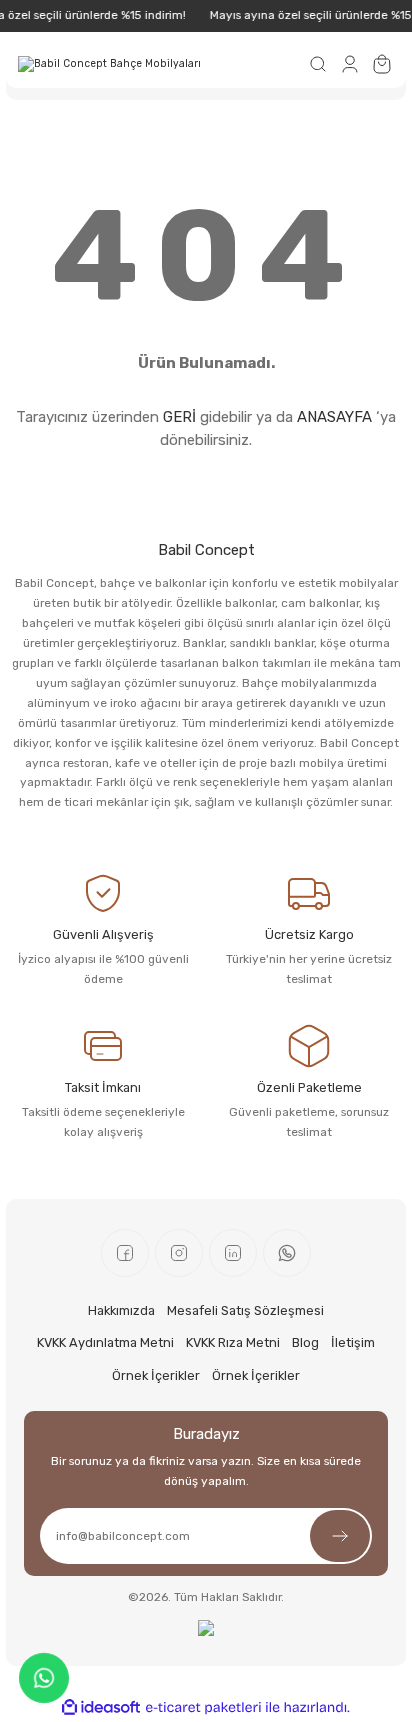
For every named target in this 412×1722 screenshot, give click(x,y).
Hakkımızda (121, 1310)
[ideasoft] (101, 1708)
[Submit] (340, 1536)
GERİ (179, 417)
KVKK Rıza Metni (233, 1342)
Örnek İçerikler (156, 1375)
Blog (305, 1342)
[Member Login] (350, 64)
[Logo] (109, 64)
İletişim (353, 1342)
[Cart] (382, 64)
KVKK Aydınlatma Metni (105, 1342)
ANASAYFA (334, 417)
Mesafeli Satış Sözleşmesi (245, 1310)
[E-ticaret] (203, 1707)
